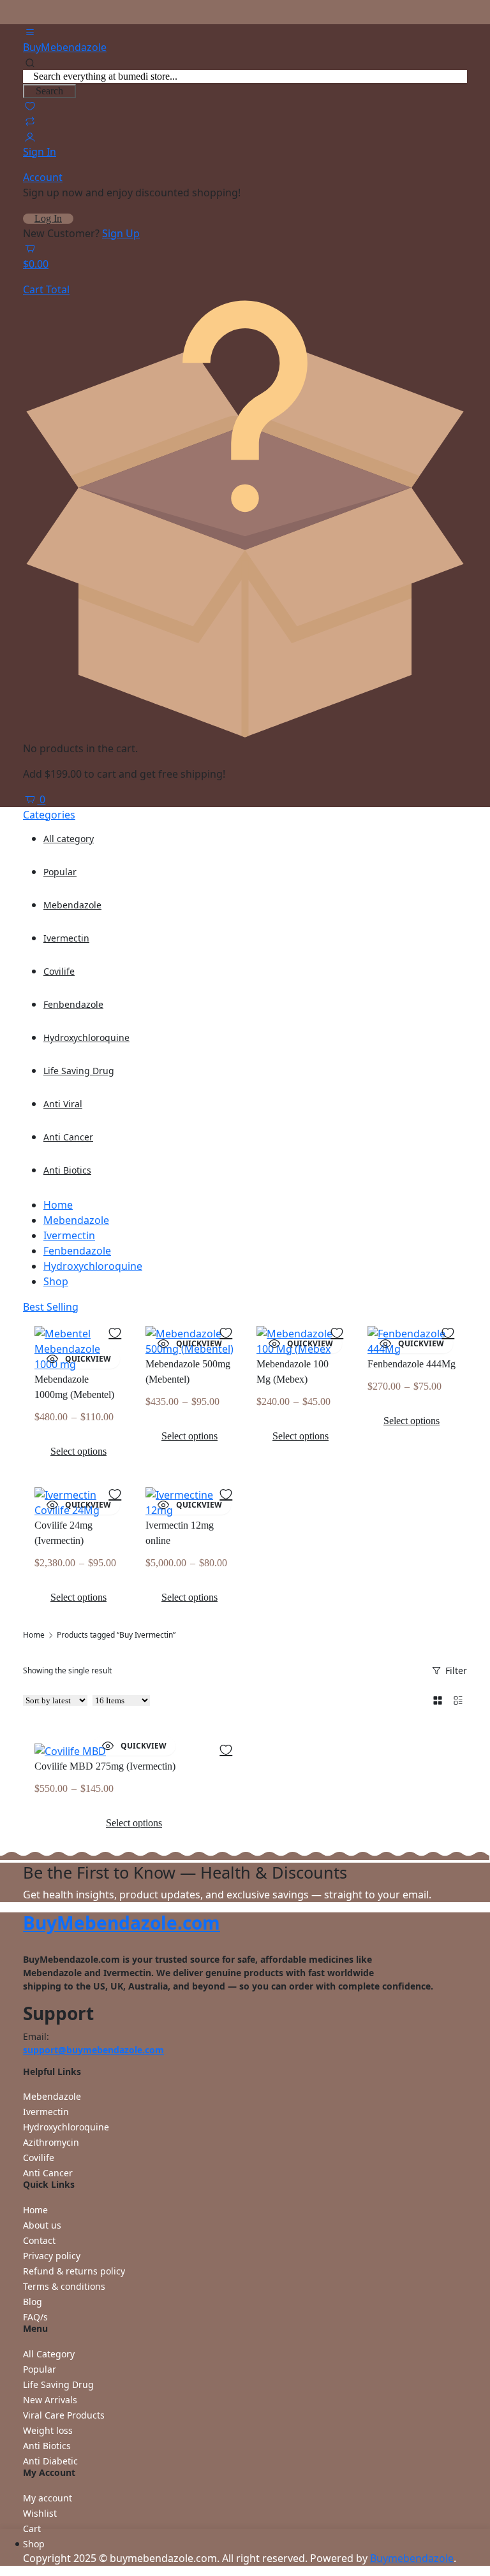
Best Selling (51, 1307)
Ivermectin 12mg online (180, 1533)
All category (69, 839)
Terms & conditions (64, 2286)
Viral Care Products (64, 2415)
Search (49, 91)
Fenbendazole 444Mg (412, 1364)
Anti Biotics (67, 1170)
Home (58, 1205)
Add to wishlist (115, 1332)
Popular (60, 872)
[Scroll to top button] (470, 2519)
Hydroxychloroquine (86, 1037)
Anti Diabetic (50, 2461)
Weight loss (48, 2430)
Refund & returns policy (74, 2271)
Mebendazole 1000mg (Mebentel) (74, 1387)
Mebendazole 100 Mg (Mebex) (293, 1372)
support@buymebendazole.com (93, 2050)
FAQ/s (35, 2317)
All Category (49, 2354)
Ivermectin (66, 938)
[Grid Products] (438, 1700)
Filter (456, 1670)
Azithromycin (51, 2142)
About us (42, 2225)
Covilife (59, 971)
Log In (48, 219)
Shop (56, 1281)
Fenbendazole (73, 1004)
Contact (39, 2240)
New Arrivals (50, 2400)
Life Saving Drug (79, 1071)
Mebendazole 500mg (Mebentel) (188, 1372)
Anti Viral (63, 1104)
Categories (49, 815)
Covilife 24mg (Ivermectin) (63, 1533)
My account (48, 2498)
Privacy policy (52, 2256)
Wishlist (40, 2513)
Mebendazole (72, 905)
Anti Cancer (68, 1137)
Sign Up (121, 233)
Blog (33, 2302)
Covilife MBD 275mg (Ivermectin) (105, 1766)
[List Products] (458, 1700)
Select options (78, 1451)
